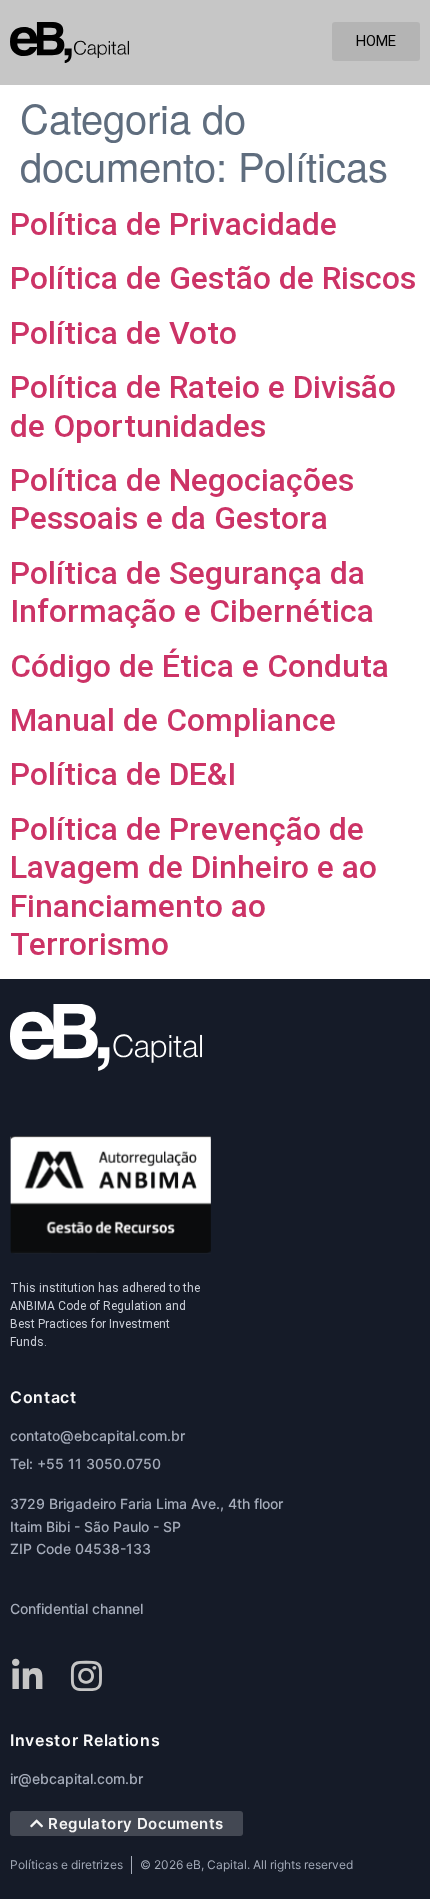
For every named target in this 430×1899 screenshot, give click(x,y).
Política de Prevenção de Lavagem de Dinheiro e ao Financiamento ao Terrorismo (193, 886)
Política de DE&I (123, 774)
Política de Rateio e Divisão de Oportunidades (203, 406)
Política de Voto (123, 333)
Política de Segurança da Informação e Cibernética (192, 592)
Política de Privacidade (173, 224)
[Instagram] (86, 1675)
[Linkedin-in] (27, 1675)
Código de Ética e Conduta (199, 666)
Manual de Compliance (173, 720)
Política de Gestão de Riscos (213, 278)
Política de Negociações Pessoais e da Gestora (182, 499)
